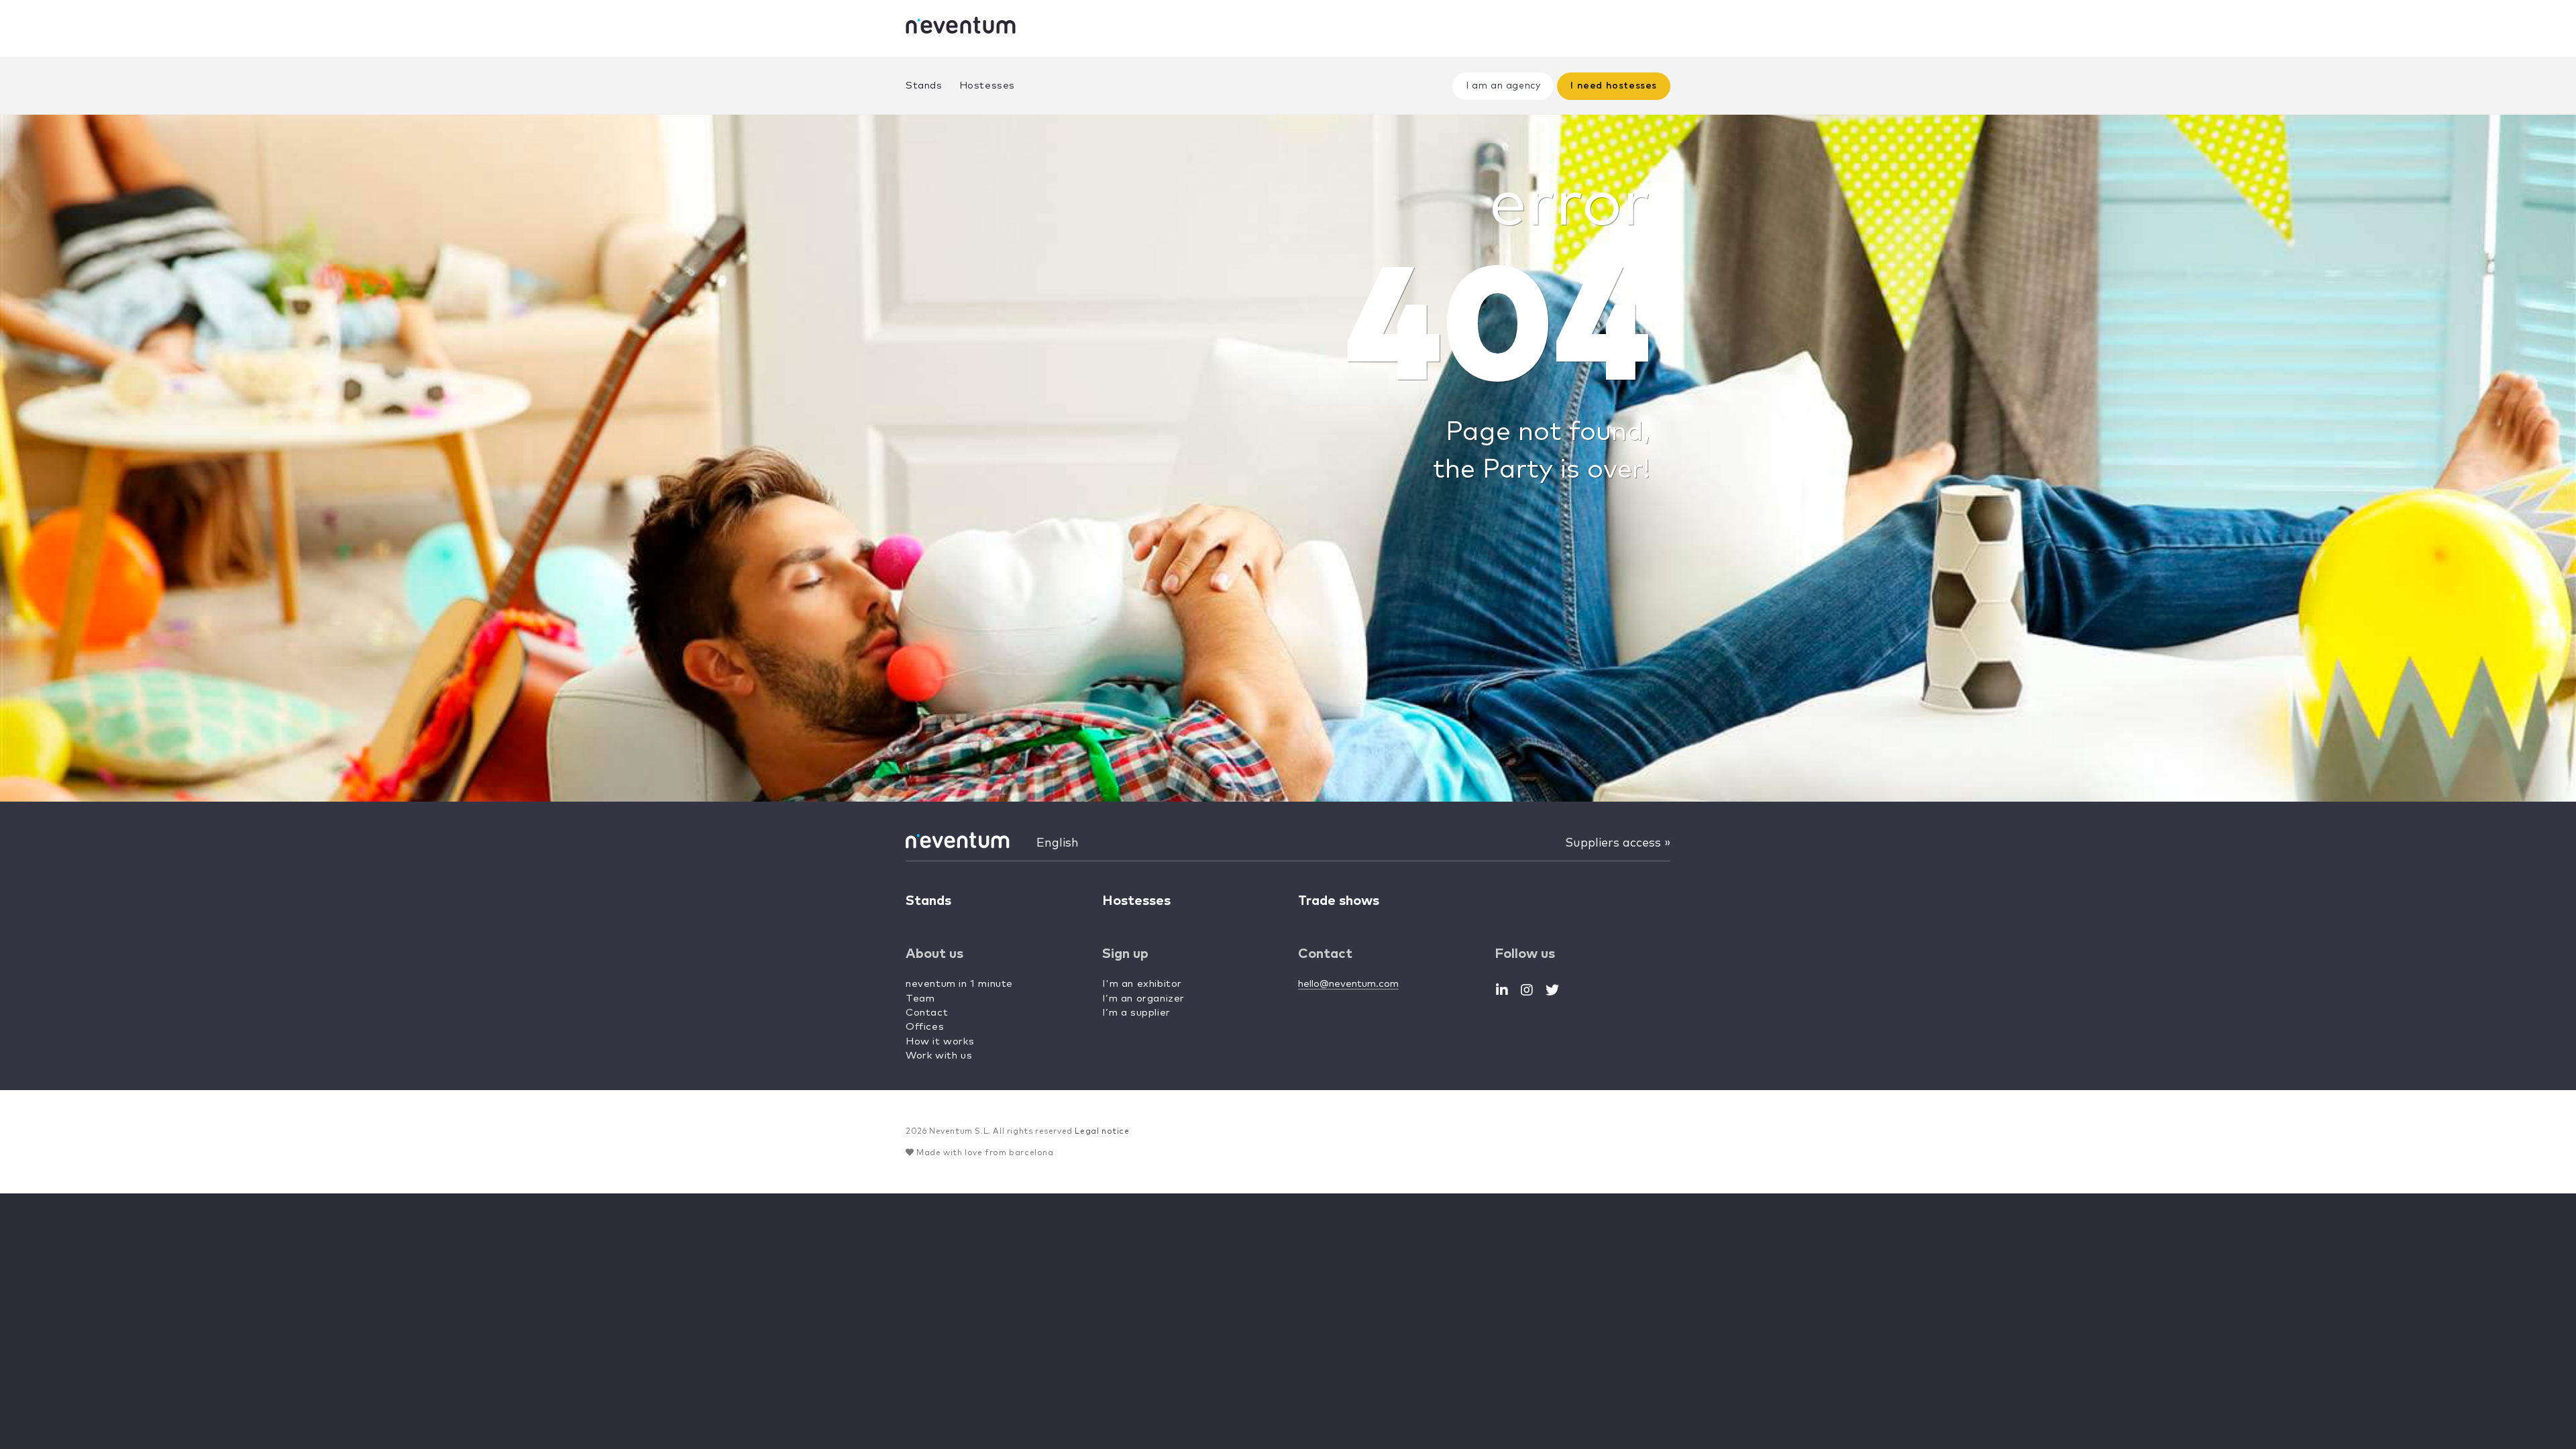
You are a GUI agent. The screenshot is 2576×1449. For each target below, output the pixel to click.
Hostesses (987, 86)
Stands (924, 86)
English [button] (1058, 843)
